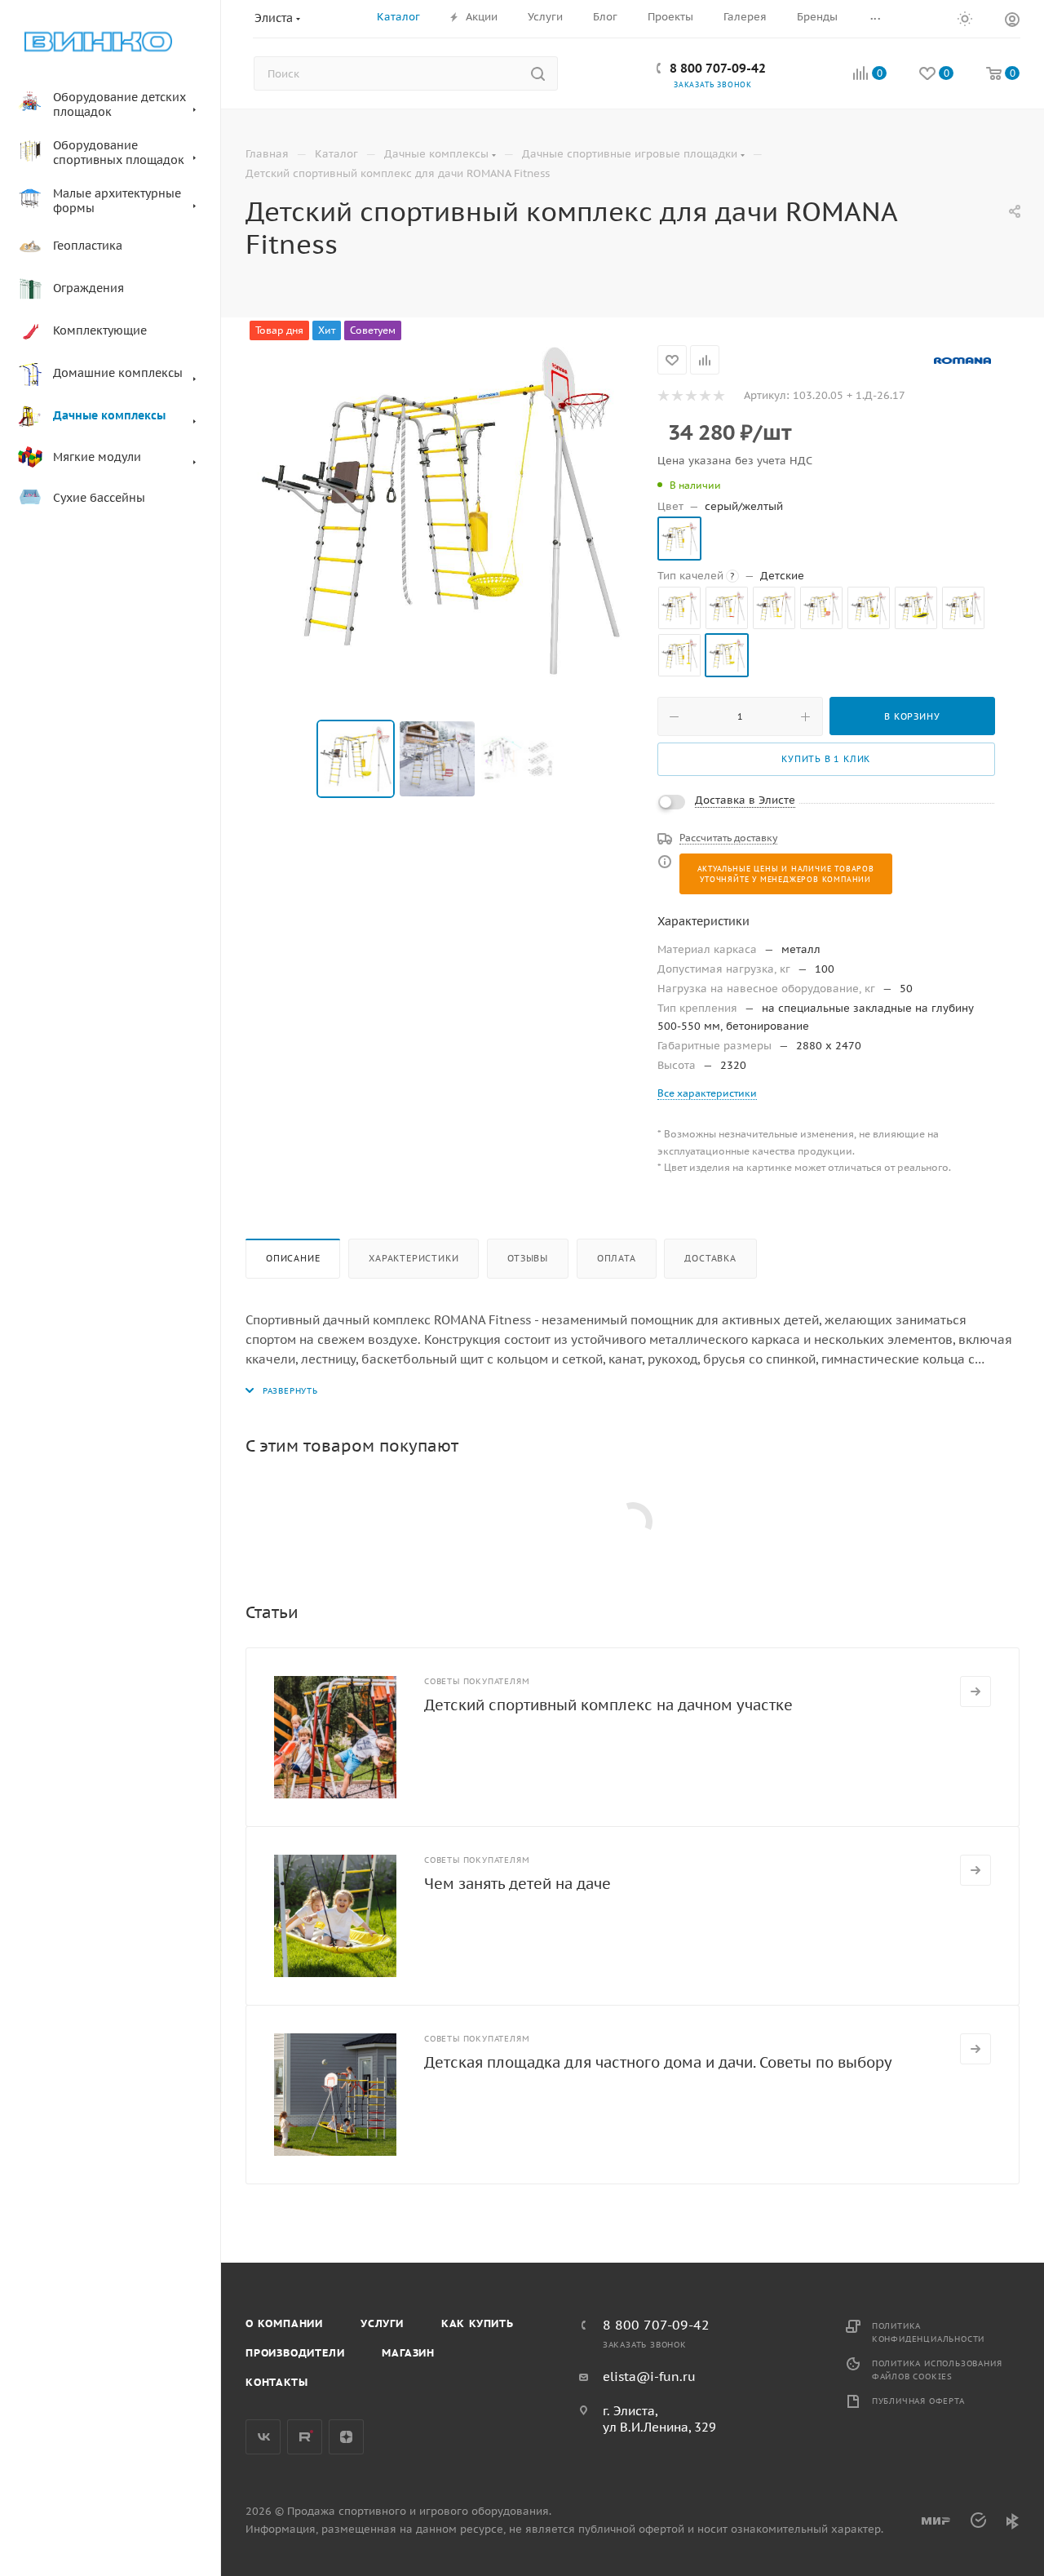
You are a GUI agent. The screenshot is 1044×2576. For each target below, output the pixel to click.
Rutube (305, 2437)
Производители (295, 2353)
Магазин (408, 2353)
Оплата (617, 1258)
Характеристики (414, 1258)
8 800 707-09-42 (718, 68)
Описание (293, 1258)
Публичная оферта (918, 2401)
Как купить (478, 2323)
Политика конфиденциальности (928, 2332)
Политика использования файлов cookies (937, 2370)
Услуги (382, 2323)
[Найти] (538, 73)
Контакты (276, 2382)
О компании (284, 2323)
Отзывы (528, 1258)
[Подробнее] (975, 1691)
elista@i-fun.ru (649, 2376)
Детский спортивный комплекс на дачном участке (608, 1705)
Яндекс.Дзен (346, 2437)
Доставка (710, 1258)
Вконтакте (263, 2437)
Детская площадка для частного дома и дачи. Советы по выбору (658, 2062)
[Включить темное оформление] (965, 18)
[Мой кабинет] (1012, 22)
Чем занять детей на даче (518, 1884)
